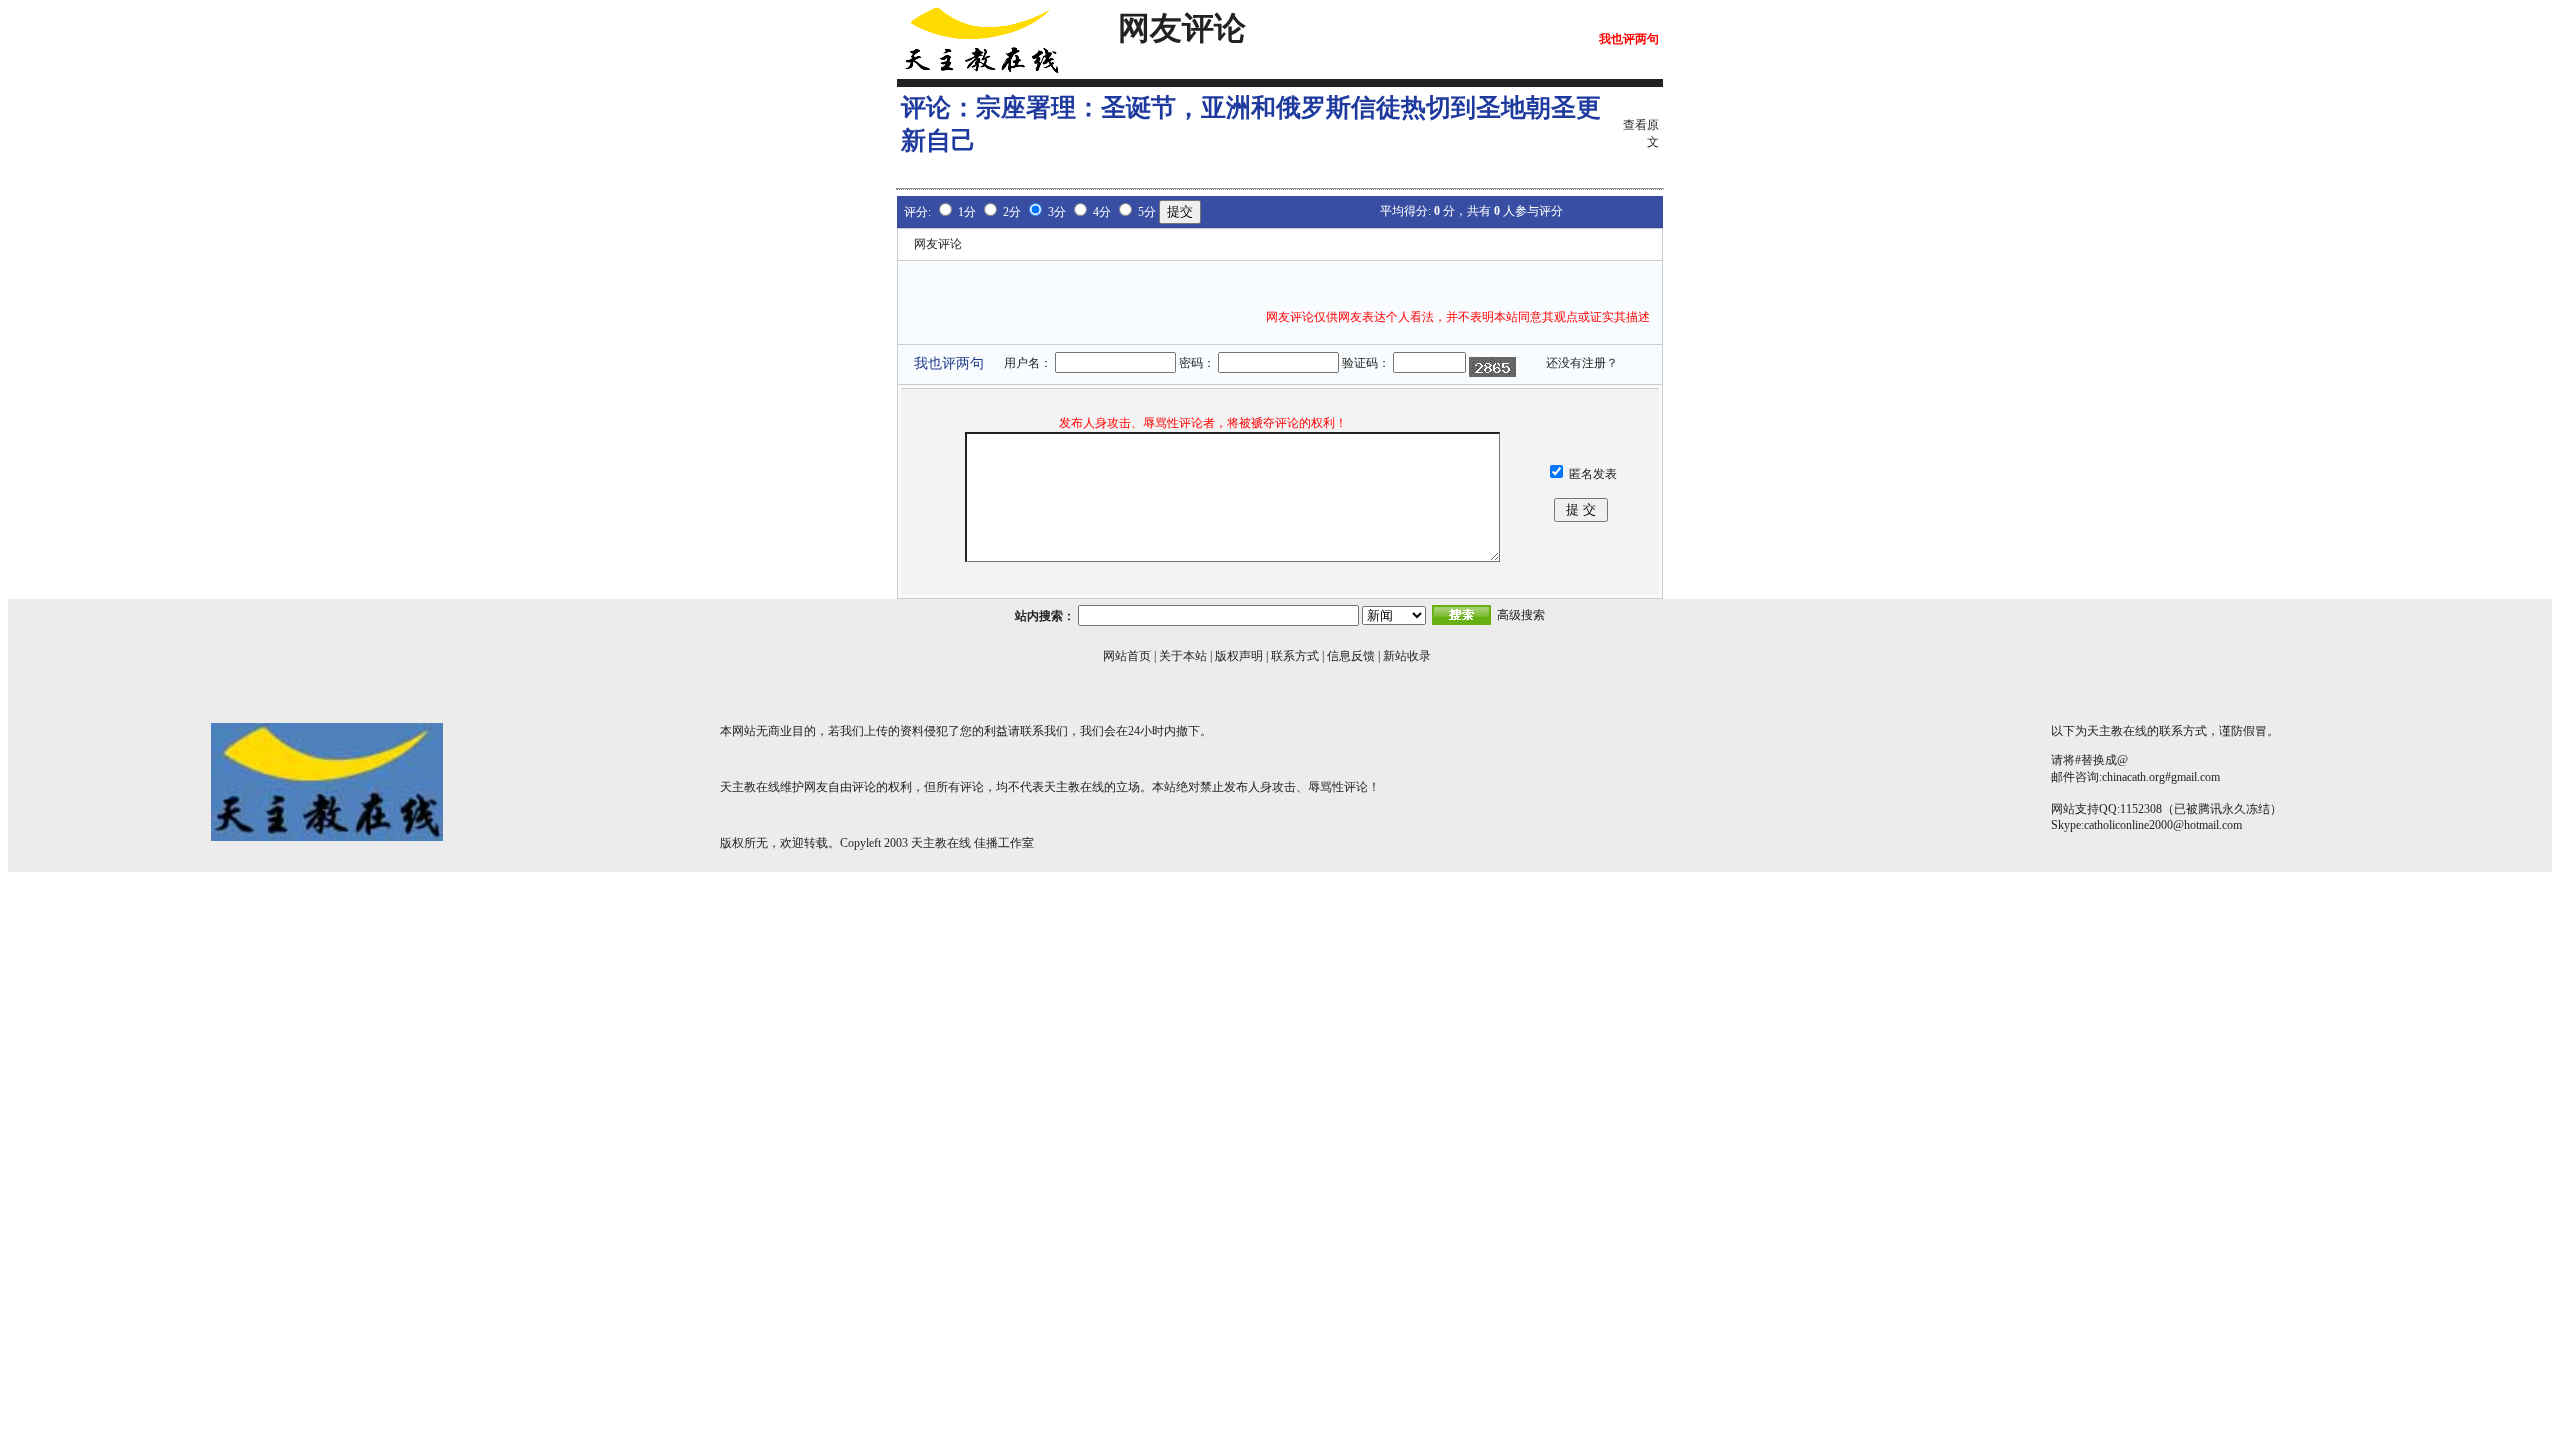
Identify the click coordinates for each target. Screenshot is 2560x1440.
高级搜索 (1521, 615)
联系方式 (1295, 656)
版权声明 (1239, 656)
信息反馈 (1351, 656)
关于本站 (1183, 656)
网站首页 (1127, 656)
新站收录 (1407, 656)
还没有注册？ (1582, 363)
